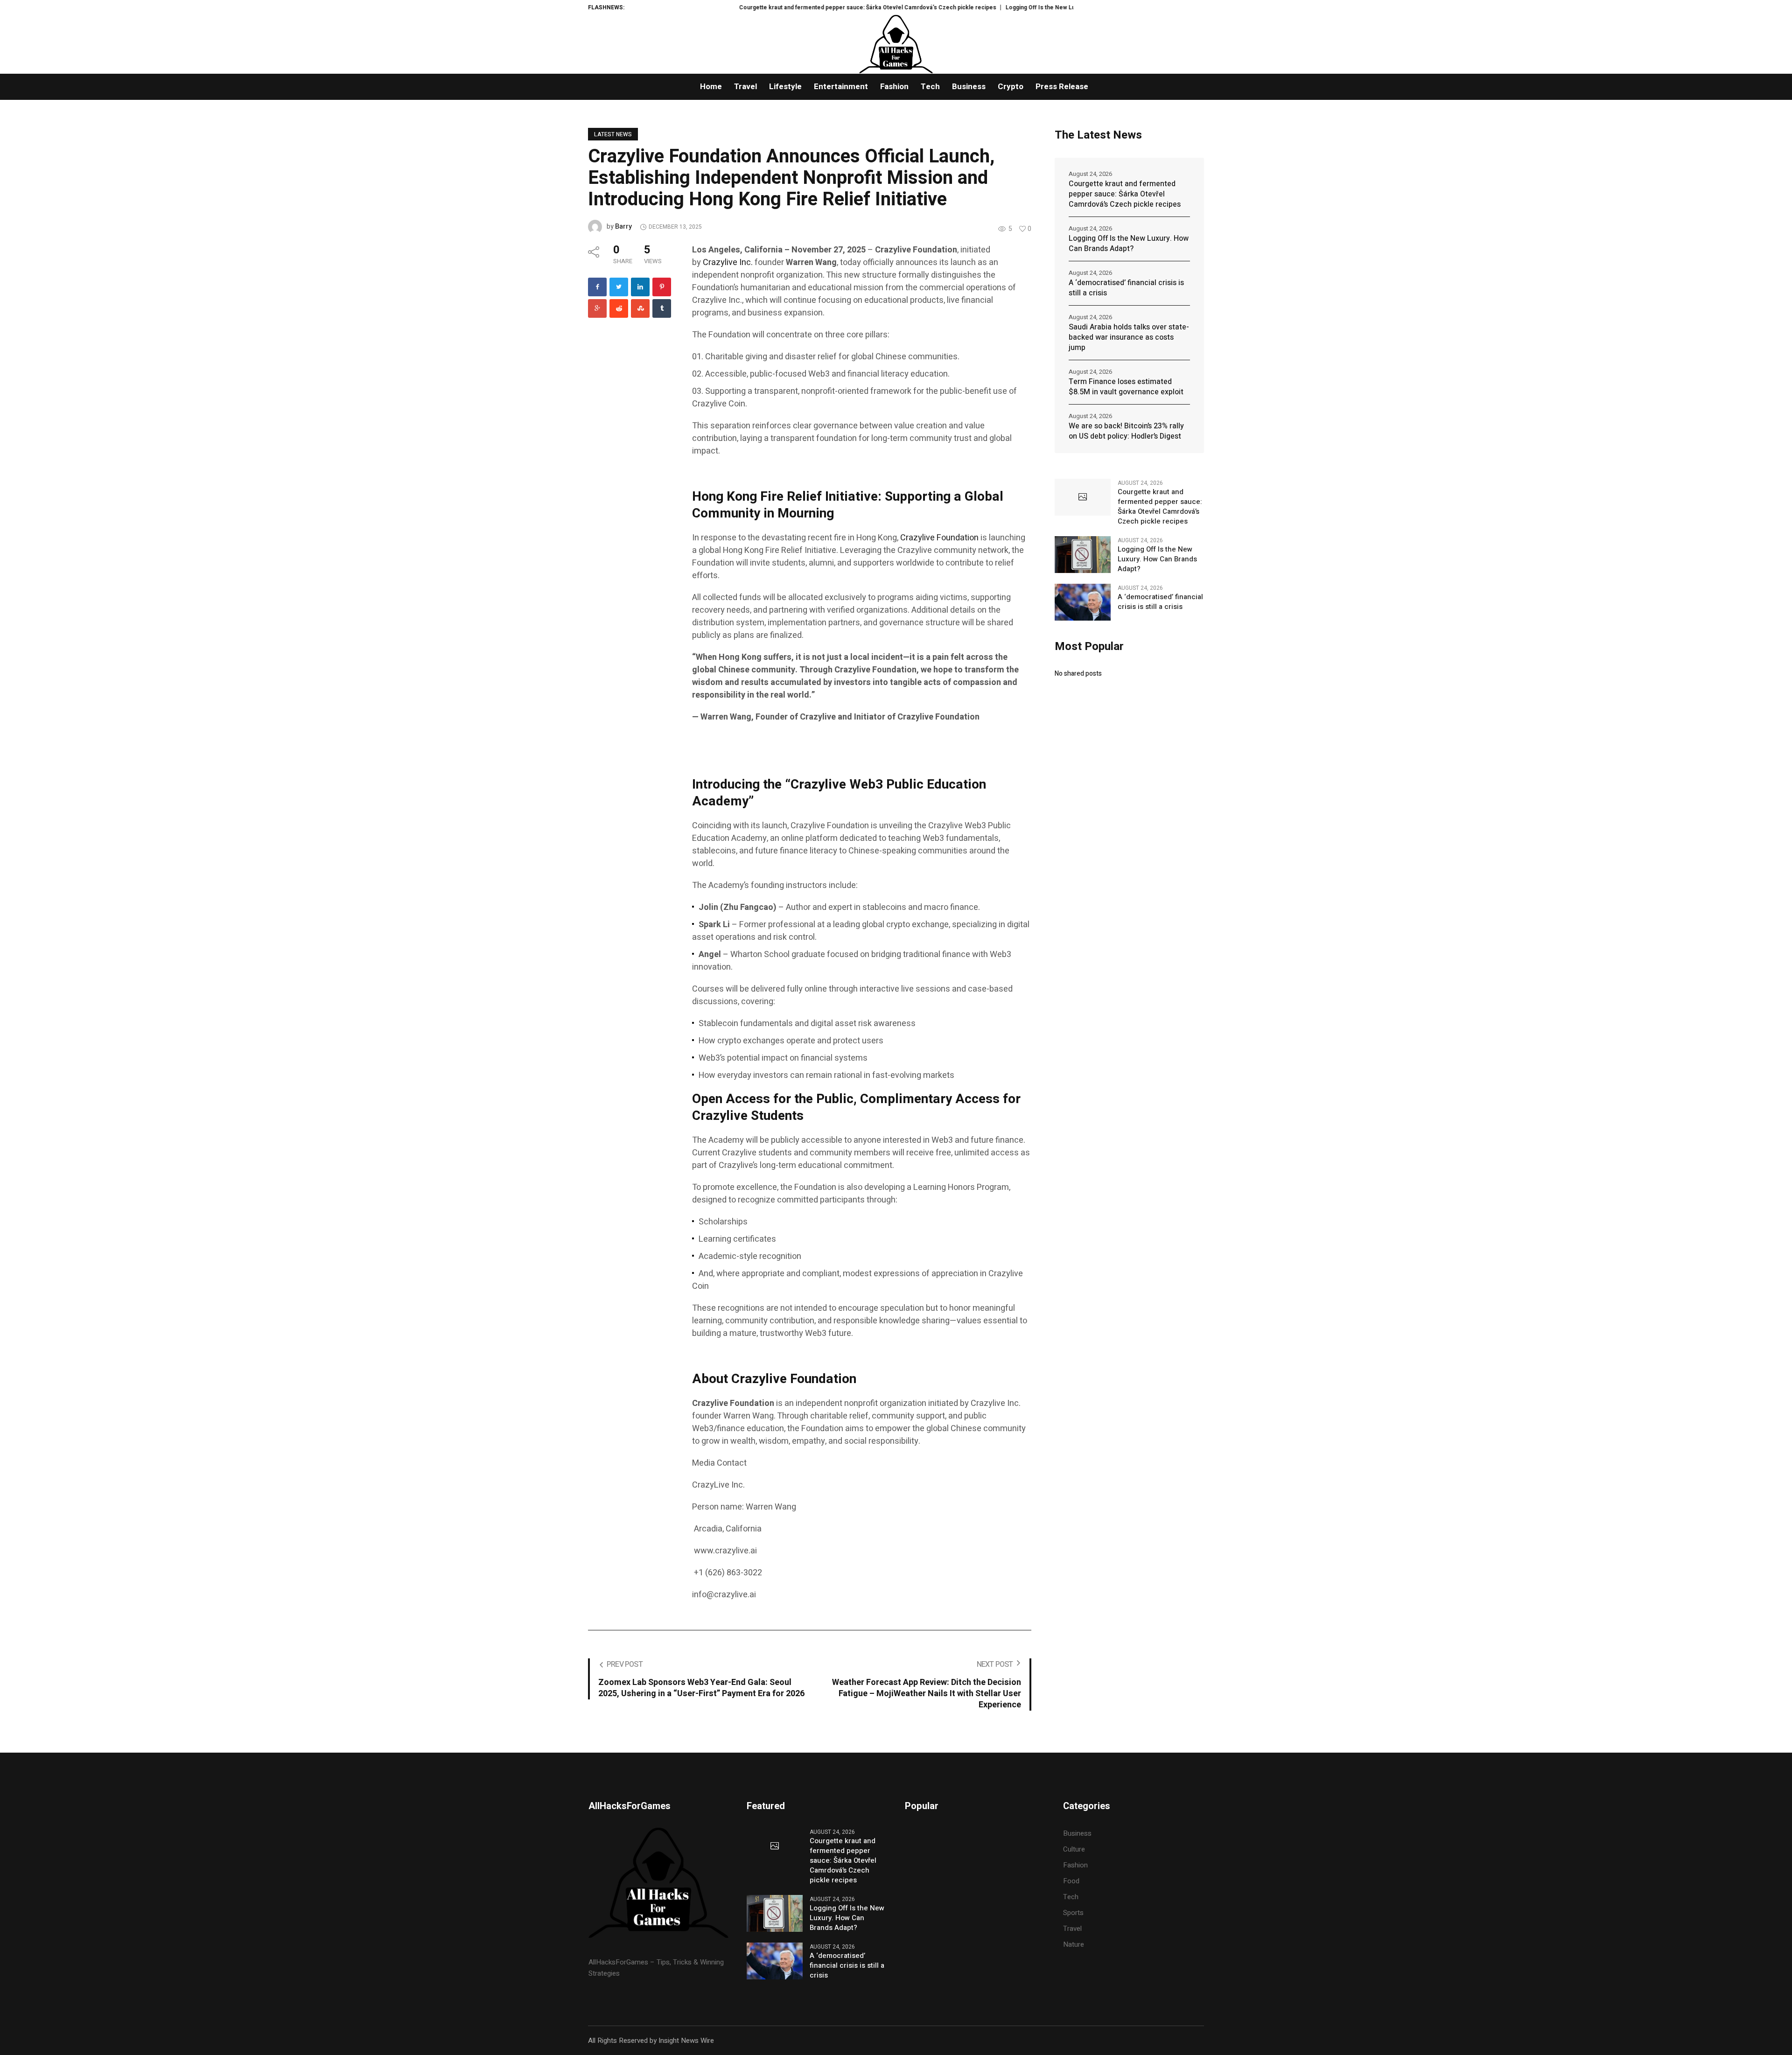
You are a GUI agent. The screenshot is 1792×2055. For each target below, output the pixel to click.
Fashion (1075, 1865)
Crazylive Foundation (940, 538)
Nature (1074, 1944)
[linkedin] (640, 287)
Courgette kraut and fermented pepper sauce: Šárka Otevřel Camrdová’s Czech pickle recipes (790, 7)
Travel (1072, 1929)
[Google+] (597, 308)
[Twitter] (619, 287)
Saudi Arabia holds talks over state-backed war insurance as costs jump (1129, 337)
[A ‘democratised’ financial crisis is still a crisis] (1083, 602)
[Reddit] (619, 308)
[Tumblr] (662, 308)
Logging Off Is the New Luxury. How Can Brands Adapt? (1002, 7)
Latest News (613, 134)
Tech (1071, 1897)
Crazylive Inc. (728, 262)
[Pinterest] (662, 287)
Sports (1073, 1913)
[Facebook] (597, 287)
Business (1077, 1833)
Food (1071, 1881)
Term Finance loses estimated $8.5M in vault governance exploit (1126, 387)
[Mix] (640, 308)
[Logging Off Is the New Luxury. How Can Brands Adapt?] (1083, 554)
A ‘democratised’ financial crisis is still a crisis (1126, 288)
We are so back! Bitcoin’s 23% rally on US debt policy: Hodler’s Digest (1126, 431)
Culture (1074, 1849)
